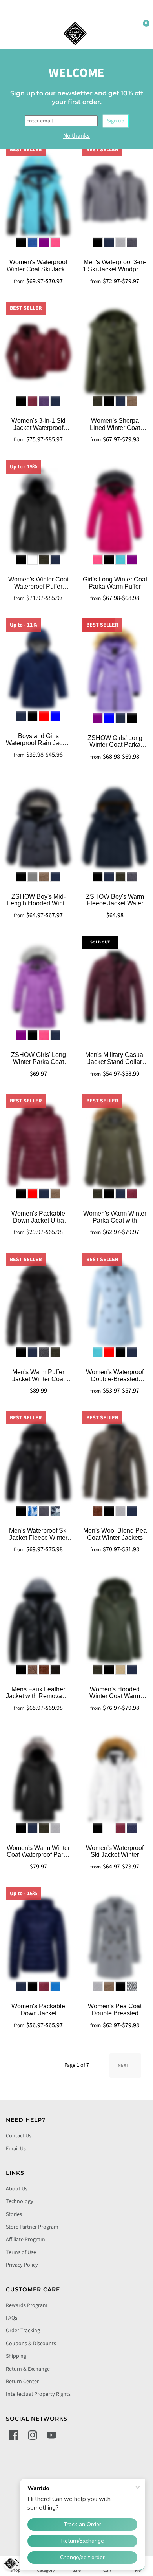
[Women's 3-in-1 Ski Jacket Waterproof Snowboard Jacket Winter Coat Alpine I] (38, 352)
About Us (17, 2189)
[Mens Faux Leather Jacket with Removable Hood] (38, 1621)
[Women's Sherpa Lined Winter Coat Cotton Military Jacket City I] (115, 352)
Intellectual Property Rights (38, 2394)
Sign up (116, 121)
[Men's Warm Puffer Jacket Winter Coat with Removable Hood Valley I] (38, 1304)
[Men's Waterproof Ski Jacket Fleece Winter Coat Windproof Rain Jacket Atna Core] (38, 1462)
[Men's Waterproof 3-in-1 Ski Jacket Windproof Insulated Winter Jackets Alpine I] (115, 194)
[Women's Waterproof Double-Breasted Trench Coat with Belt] (115, 1304)
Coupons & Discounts (31, 2344)
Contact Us (19, 2136)
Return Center (22, 2382)
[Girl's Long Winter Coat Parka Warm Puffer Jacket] (115, 511)
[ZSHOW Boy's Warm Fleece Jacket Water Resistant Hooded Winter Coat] (115, 828)
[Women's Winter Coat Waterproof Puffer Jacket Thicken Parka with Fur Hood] (38, 511)
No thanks (76, 136)
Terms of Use (21, 2252)
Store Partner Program (32, 2227)
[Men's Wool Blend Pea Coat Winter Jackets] (115, 1462)
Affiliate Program (25, 2240)
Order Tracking (23, 2331)
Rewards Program (27, 2305)
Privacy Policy (22, 2265)
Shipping (16, 2356)
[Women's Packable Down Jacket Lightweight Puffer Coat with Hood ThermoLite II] (38, 1938)
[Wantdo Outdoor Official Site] (75, 33)
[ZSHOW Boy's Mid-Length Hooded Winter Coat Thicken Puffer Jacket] (38, 828)
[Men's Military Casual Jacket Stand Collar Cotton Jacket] (115, 986)
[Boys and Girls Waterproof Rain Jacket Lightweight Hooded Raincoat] (38, 668)
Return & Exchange (28, 2369)
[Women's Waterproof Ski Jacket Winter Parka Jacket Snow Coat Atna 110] (115, 1779)
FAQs (12, 2318)
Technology (20, 2201)
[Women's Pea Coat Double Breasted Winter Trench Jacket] (115, 1938)
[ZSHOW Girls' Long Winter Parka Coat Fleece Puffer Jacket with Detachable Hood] (38, 986)
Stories (14, 2214)
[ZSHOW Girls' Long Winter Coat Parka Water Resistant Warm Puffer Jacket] (115, 669)
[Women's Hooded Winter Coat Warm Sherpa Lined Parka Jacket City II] (115, 1621)
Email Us (16, 2149)
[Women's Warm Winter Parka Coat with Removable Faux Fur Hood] (115, 1145)
